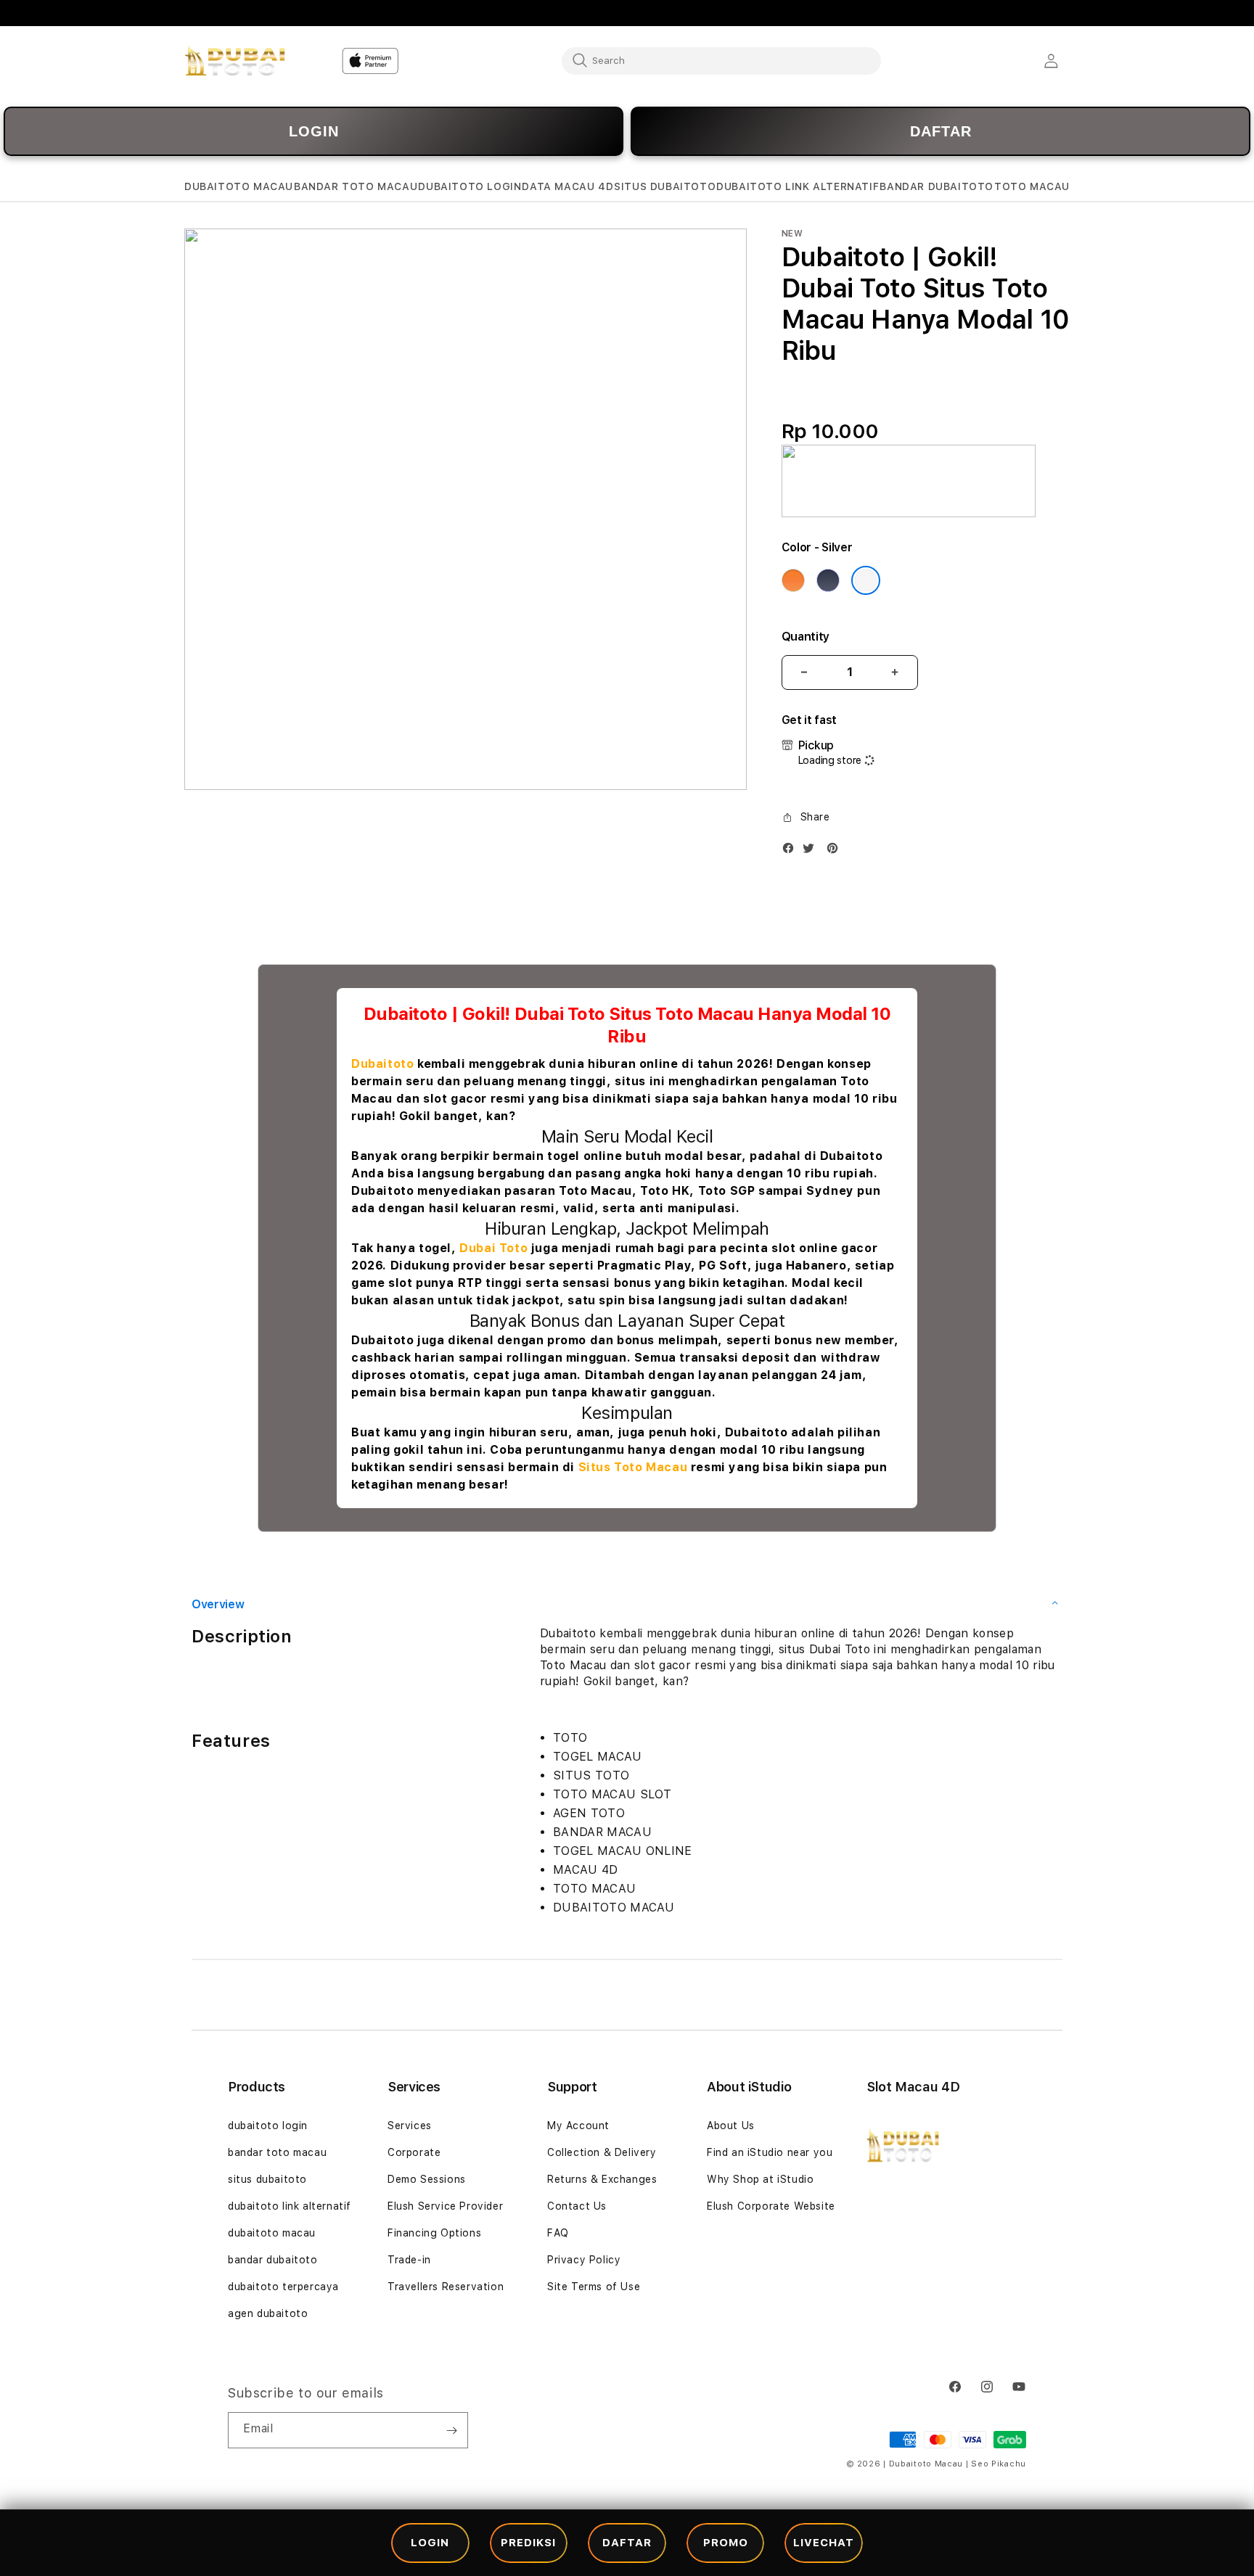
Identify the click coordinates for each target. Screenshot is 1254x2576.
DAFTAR (941, 131)
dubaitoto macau (272, 2233)
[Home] (235, 61)
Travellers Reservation (446, 2287)
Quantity (806, 637)
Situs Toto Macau (633, 1467)
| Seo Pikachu (996, 2464)
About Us (731, 2126)
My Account (578, 2126)
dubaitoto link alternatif (290, 2206)
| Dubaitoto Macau (923, 2464)
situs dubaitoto (267, 2179)
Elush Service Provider (445, 2206)
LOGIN (314, 131)
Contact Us (577, 2206)
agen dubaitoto (268, 2313)
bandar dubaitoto (273, 2260)
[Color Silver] (866, 580)
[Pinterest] (836, 851)
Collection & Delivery (602, 2152)
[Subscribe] (451, 2430)
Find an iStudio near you (770, 2152)
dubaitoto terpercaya (283, 2287)
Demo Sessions (427, 2179)
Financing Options (434, 2233)
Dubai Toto (493, 1248)
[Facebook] (792, 851)
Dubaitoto (382, 1064)
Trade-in (409, 2260)
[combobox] (721, 60)
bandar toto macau (277, 2152)
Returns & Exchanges (602, 2179)
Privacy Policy (584, 2260)
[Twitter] (812, 851)
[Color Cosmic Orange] (793, 580)
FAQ (558, 2233)
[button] (239, 187)
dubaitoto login (268, 2126)
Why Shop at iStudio (760, 2179)
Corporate (414, 2152)
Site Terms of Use (594, 2287)
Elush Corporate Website (771, 2206)
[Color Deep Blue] (828, 580)
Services (410, 2126)
